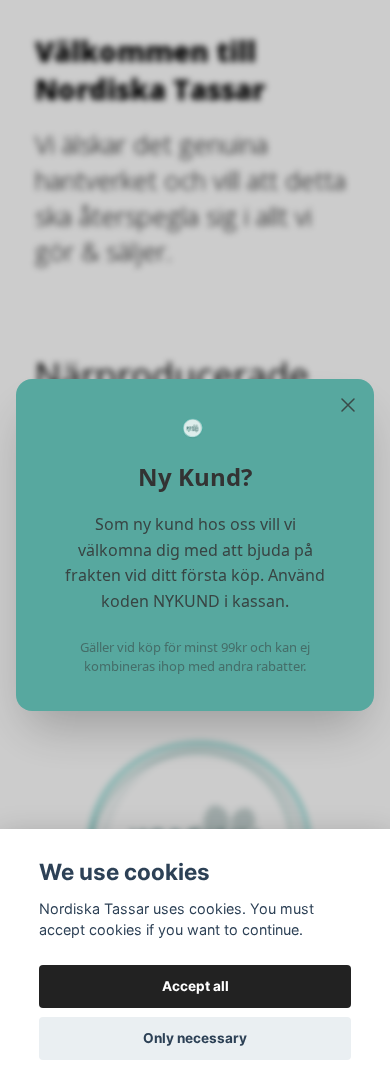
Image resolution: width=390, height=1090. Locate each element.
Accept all (195, 986)
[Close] (348, 405)
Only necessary (195, 1038)
